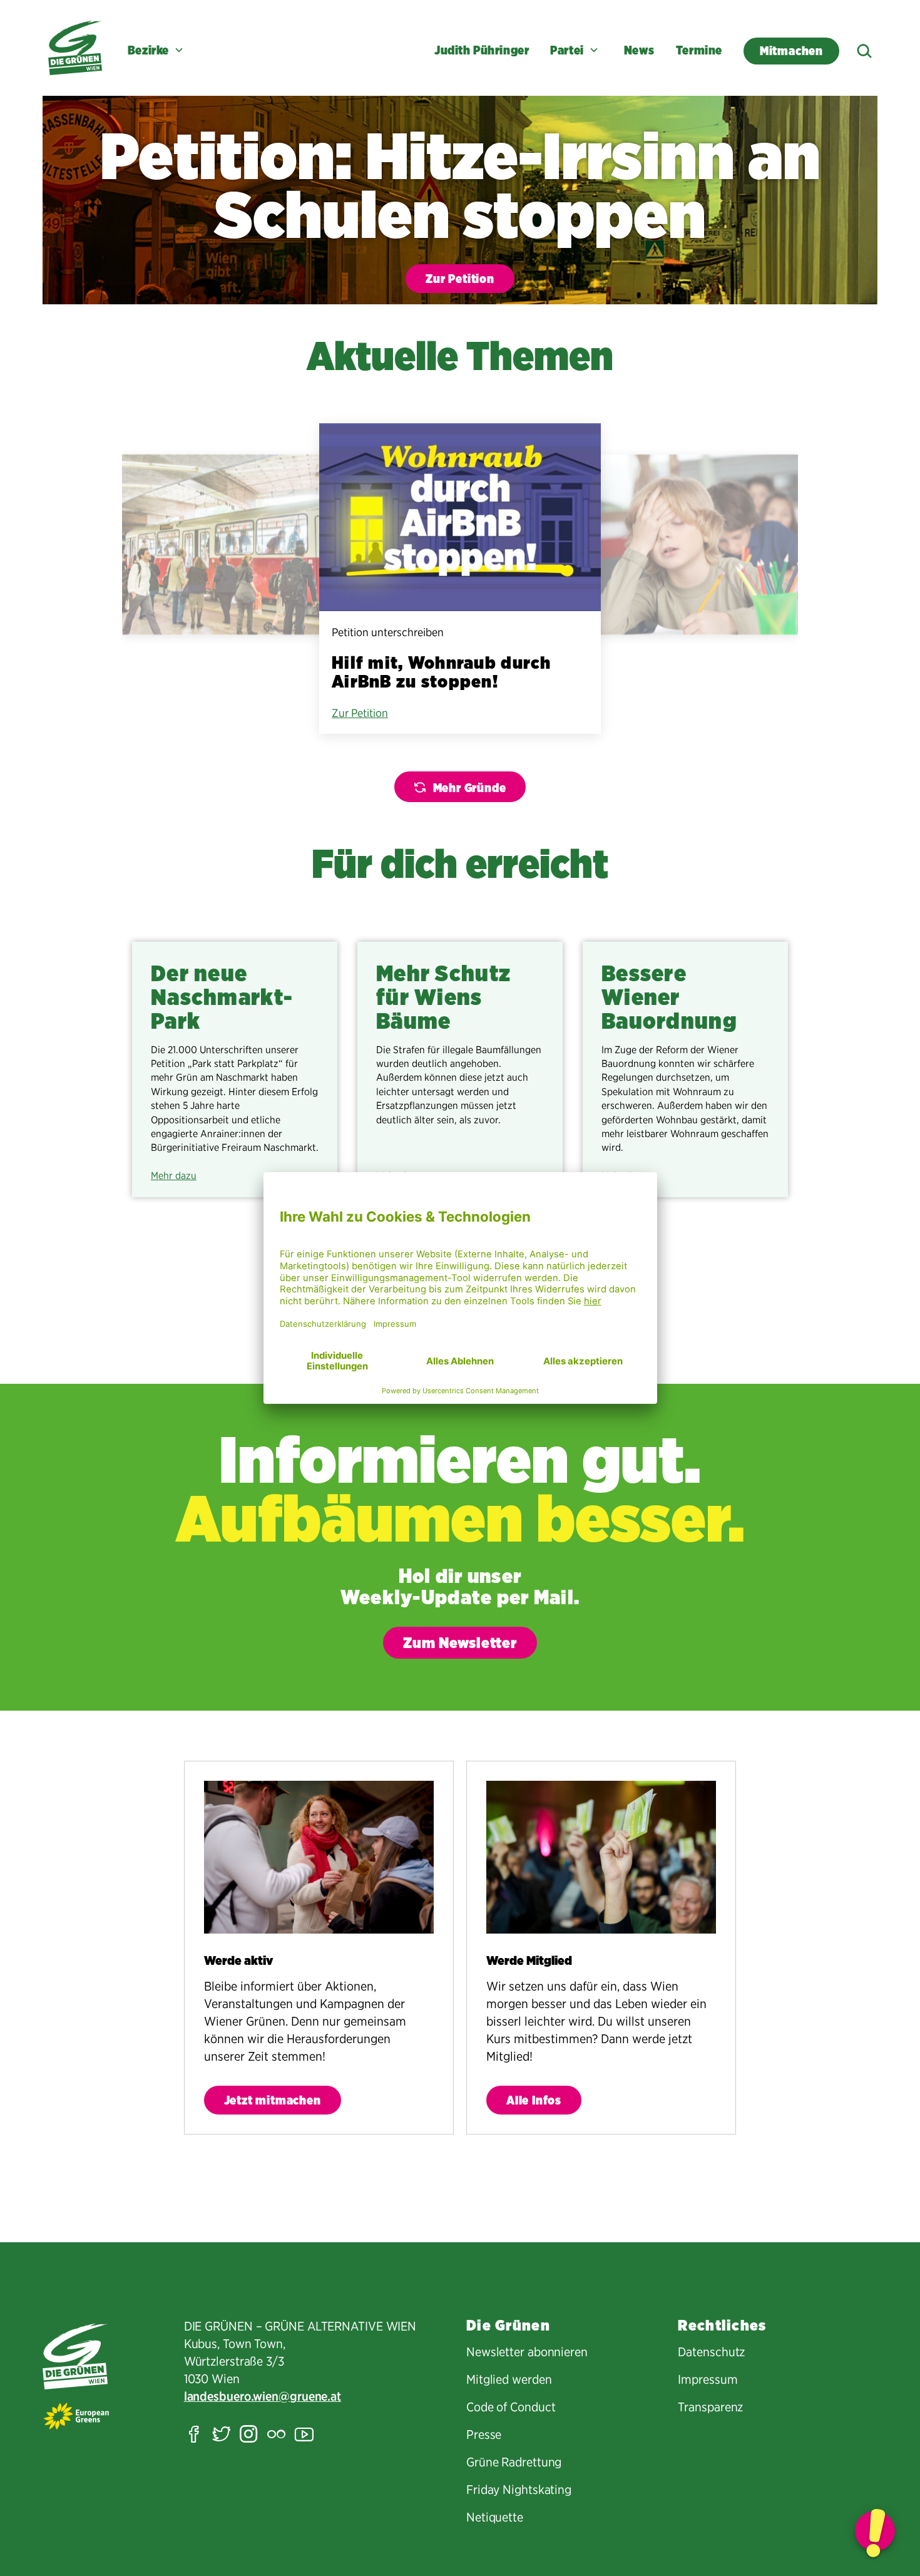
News (639, 50)
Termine (699, 50)
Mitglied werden (509, 2379)
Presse (484, 2434)
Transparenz (710, 2407)
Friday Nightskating (519, 2490)
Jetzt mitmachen (273, 2100)
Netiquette (495, 2517)
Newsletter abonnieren (527, 2352)
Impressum (708, 2379)
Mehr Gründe (470, 788)
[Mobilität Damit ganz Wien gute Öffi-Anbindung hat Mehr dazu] (235, 545)
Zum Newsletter (460, 1643)
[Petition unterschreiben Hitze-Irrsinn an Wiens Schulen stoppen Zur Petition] (685, 545)
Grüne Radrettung (514, 2462)
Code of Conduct (511, 2407)
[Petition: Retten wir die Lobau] (875, 2531)
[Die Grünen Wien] (75, 48)
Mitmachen (791, 51)
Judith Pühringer (482, 50)
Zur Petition (460, 279)
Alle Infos (534, 2100)
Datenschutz (711, 2352)
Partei (567, 50)
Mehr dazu (174, 1176)
